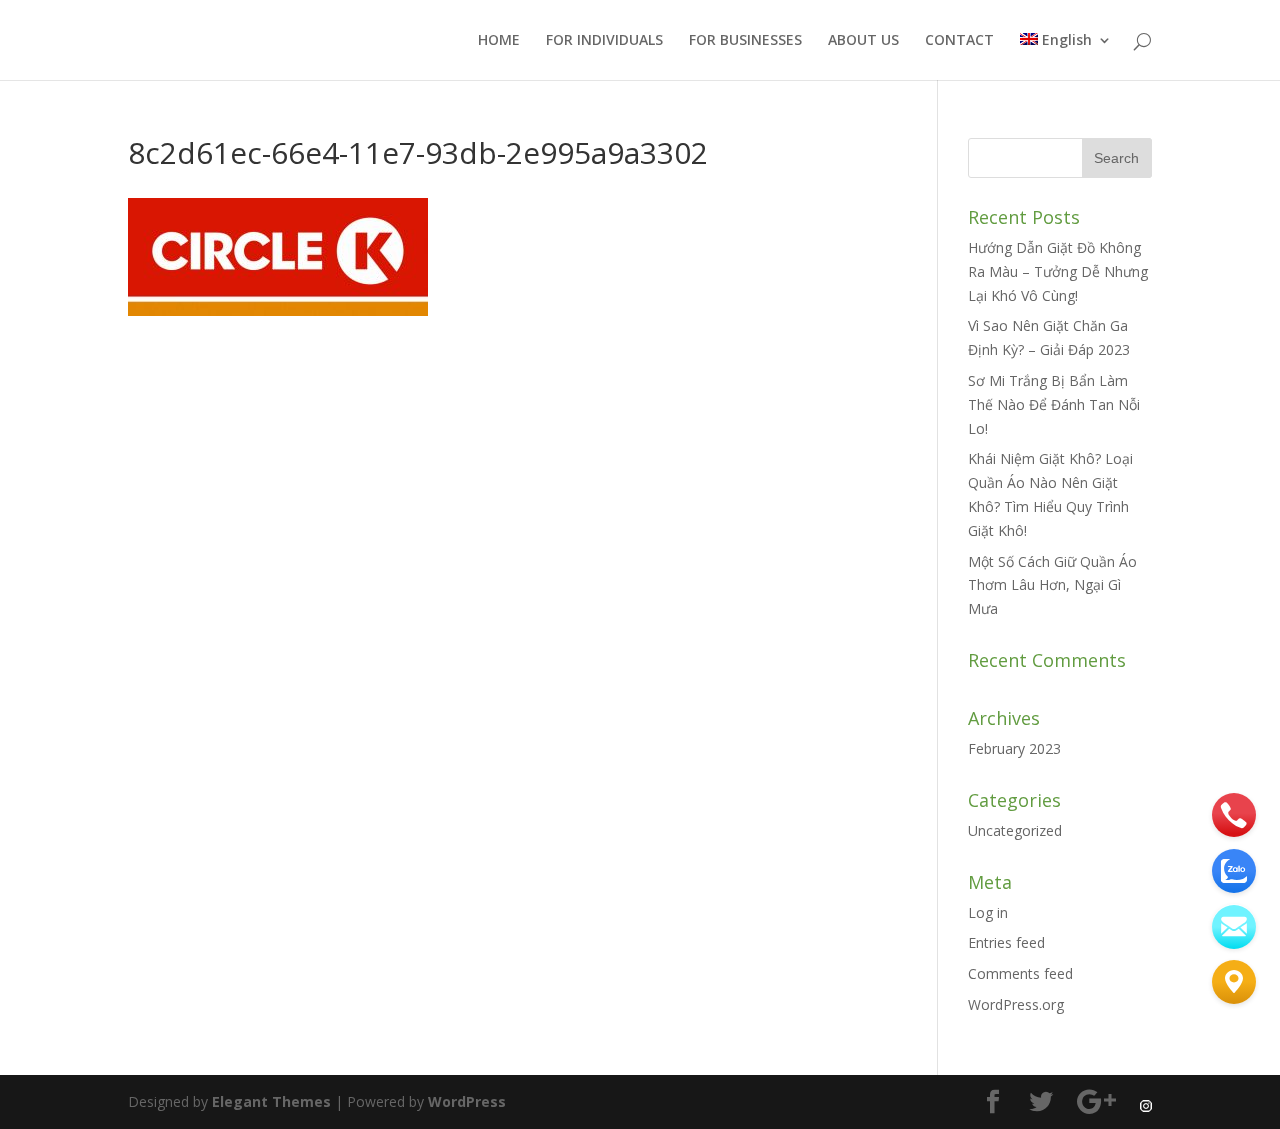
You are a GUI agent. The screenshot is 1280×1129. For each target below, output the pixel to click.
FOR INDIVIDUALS (604, 41)
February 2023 (1014, 748)
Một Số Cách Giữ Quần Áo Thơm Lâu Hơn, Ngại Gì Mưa (1052, 585)
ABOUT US (863, 41)
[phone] (1234, 815)
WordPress (467, 1101)
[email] (1234, 927)
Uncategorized (1015, 830)
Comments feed (1020, 973)
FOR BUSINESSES (745, 41)
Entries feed (1006, 942)
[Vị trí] (1234, 982)
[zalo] (1234, 871)
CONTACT (959, 41)
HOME (499, 41)
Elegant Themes (271, 1101)
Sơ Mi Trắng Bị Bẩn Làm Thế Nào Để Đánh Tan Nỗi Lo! (1054, 404)
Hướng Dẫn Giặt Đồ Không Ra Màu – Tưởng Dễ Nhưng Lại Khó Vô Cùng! (1058, 271)
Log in (988, 912)
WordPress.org (1016, 1004)
